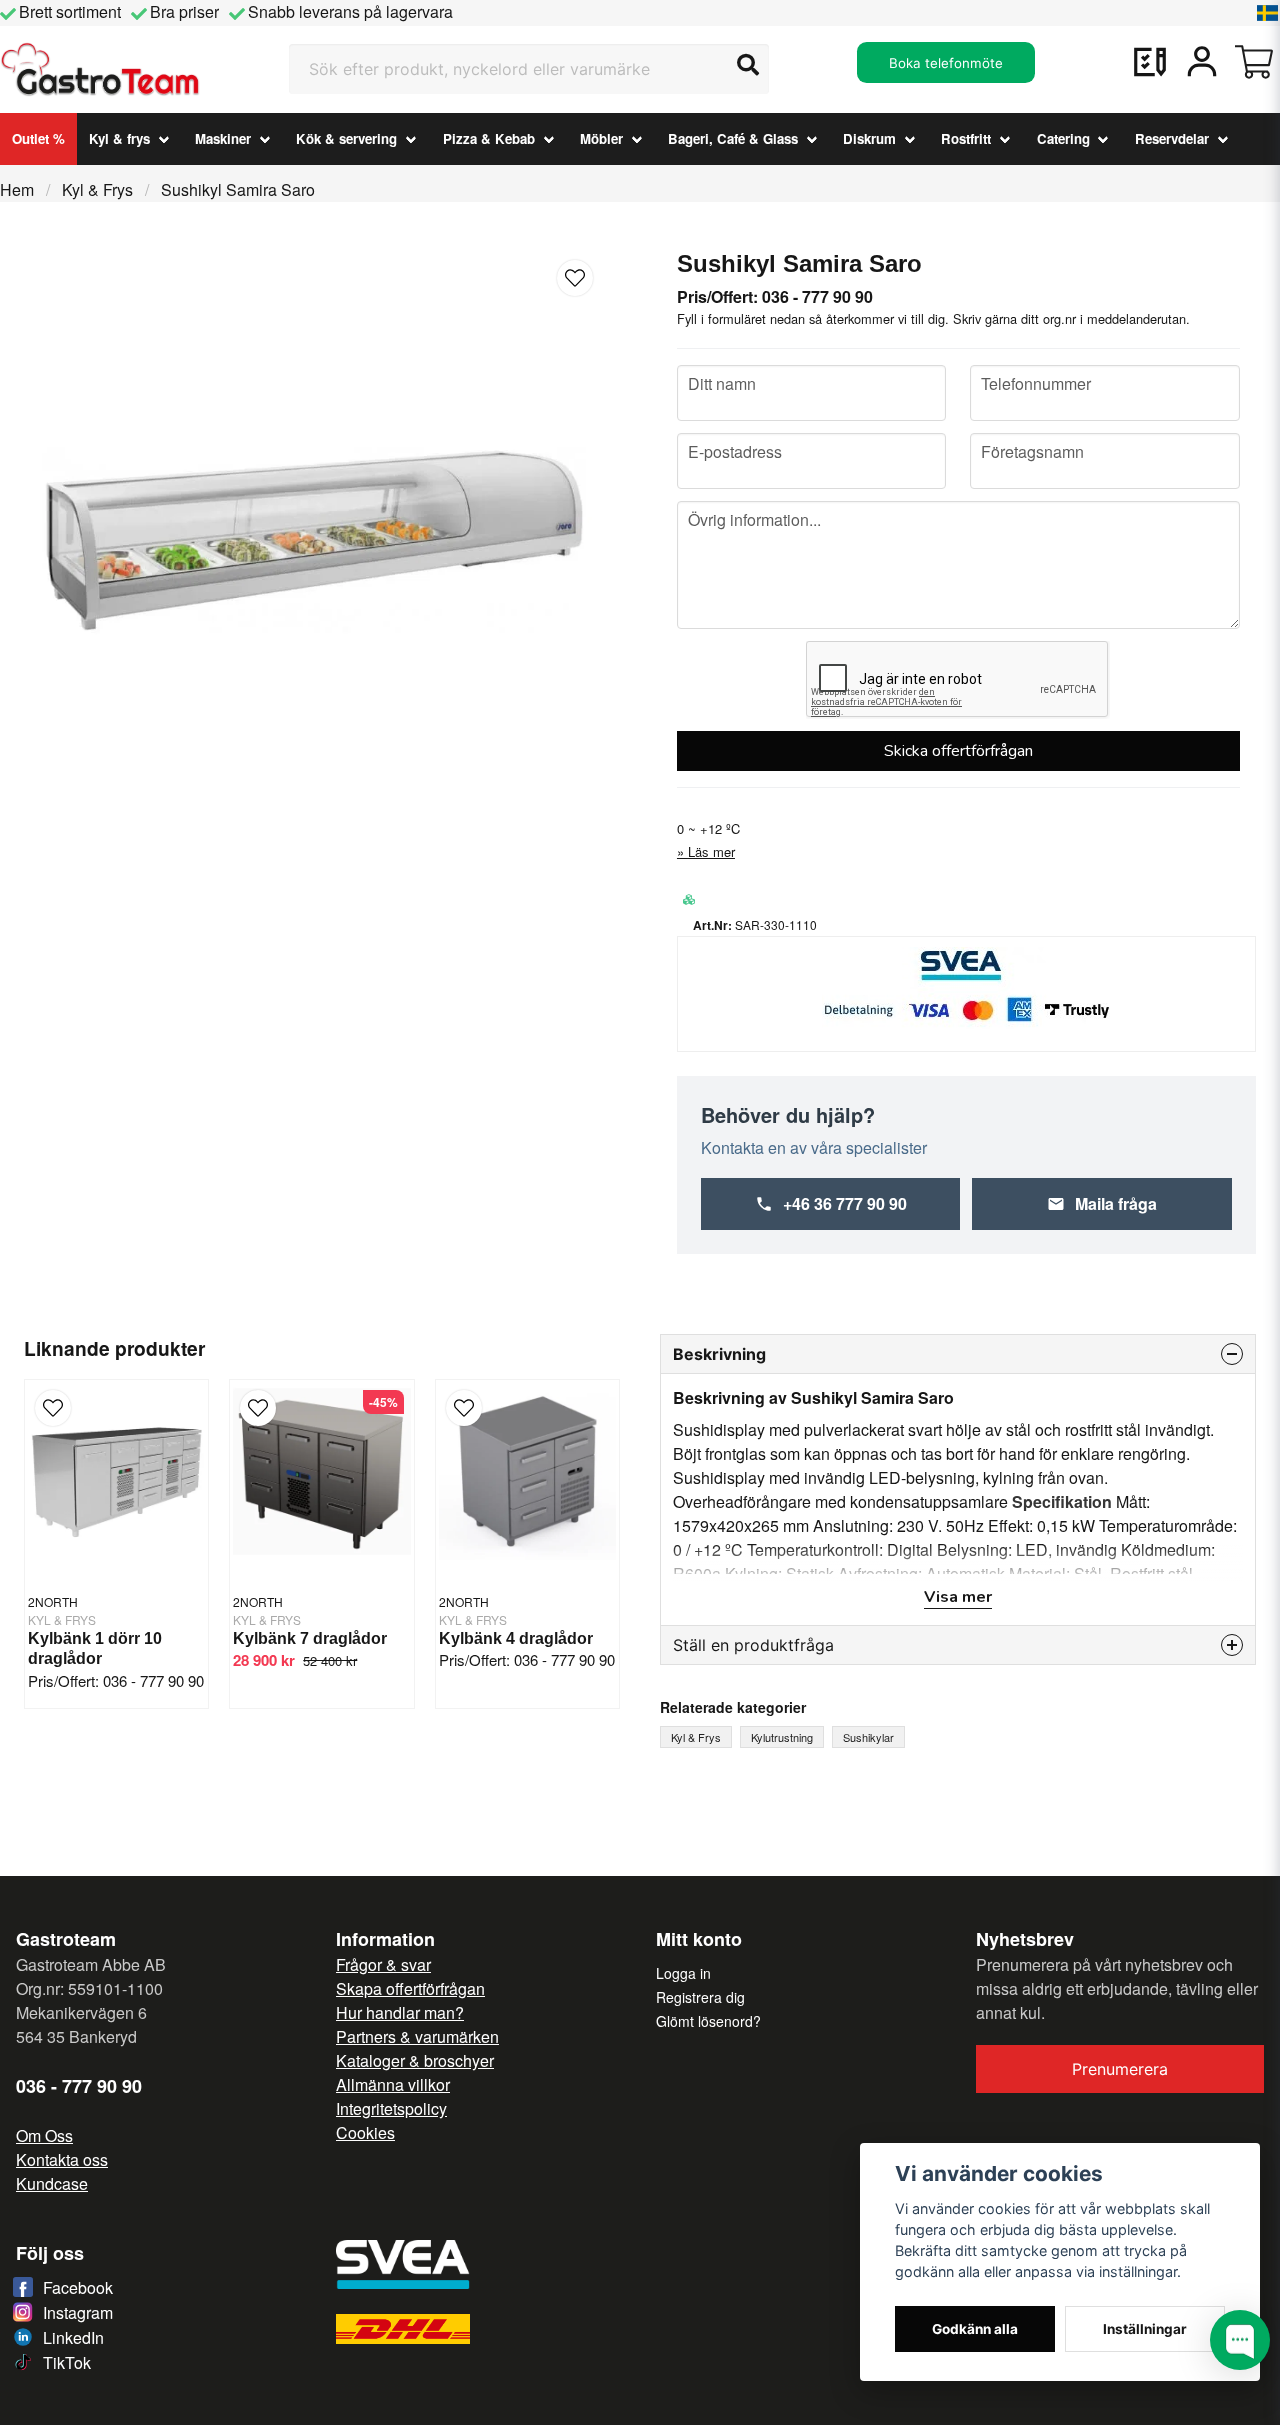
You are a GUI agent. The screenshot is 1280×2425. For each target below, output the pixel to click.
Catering (1063, 138)
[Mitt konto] (1202, 62)
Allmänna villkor (393, 2084)
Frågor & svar (383, 1964)
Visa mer (958, 1597)
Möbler (601, 138)
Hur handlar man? (400, 2012)
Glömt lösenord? (708, 2021)
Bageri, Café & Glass (733, 138)
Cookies (365, 2132)
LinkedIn (73, 2337)
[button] (1268, 13)
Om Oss (44, 2135)
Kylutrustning (782, 1737)
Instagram (78, 2312)
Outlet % (38, 138)
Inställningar (1145, 2329)
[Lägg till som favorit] (1150, 62)
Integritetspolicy (391, 2108)
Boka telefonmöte (946, 63)
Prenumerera (1120, 2069)
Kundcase (52, 2183)
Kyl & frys (119, 138)
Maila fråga (1116, 1203)
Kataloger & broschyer (415, 2060)
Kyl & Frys (97, 189)
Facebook (78, 2287)
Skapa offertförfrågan (410, 1988)
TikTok (67, 2362)
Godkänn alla (975, 2329)
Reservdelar (1172, 138)
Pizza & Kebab (489, 138)
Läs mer (711, 851)
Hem (17, 189)
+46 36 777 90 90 (845, 1203)
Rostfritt (966, 138)
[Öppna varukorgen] (1254, 62)
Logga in (683, 1973)
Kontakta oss (62, 2159)
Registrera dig (700, 1997)
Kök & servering (346, 138)
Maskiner (223, 138)
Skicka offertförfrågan (958, 751)
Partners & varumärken (417, 2036)
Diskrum (869, 138)
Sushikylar (868, 1737)
